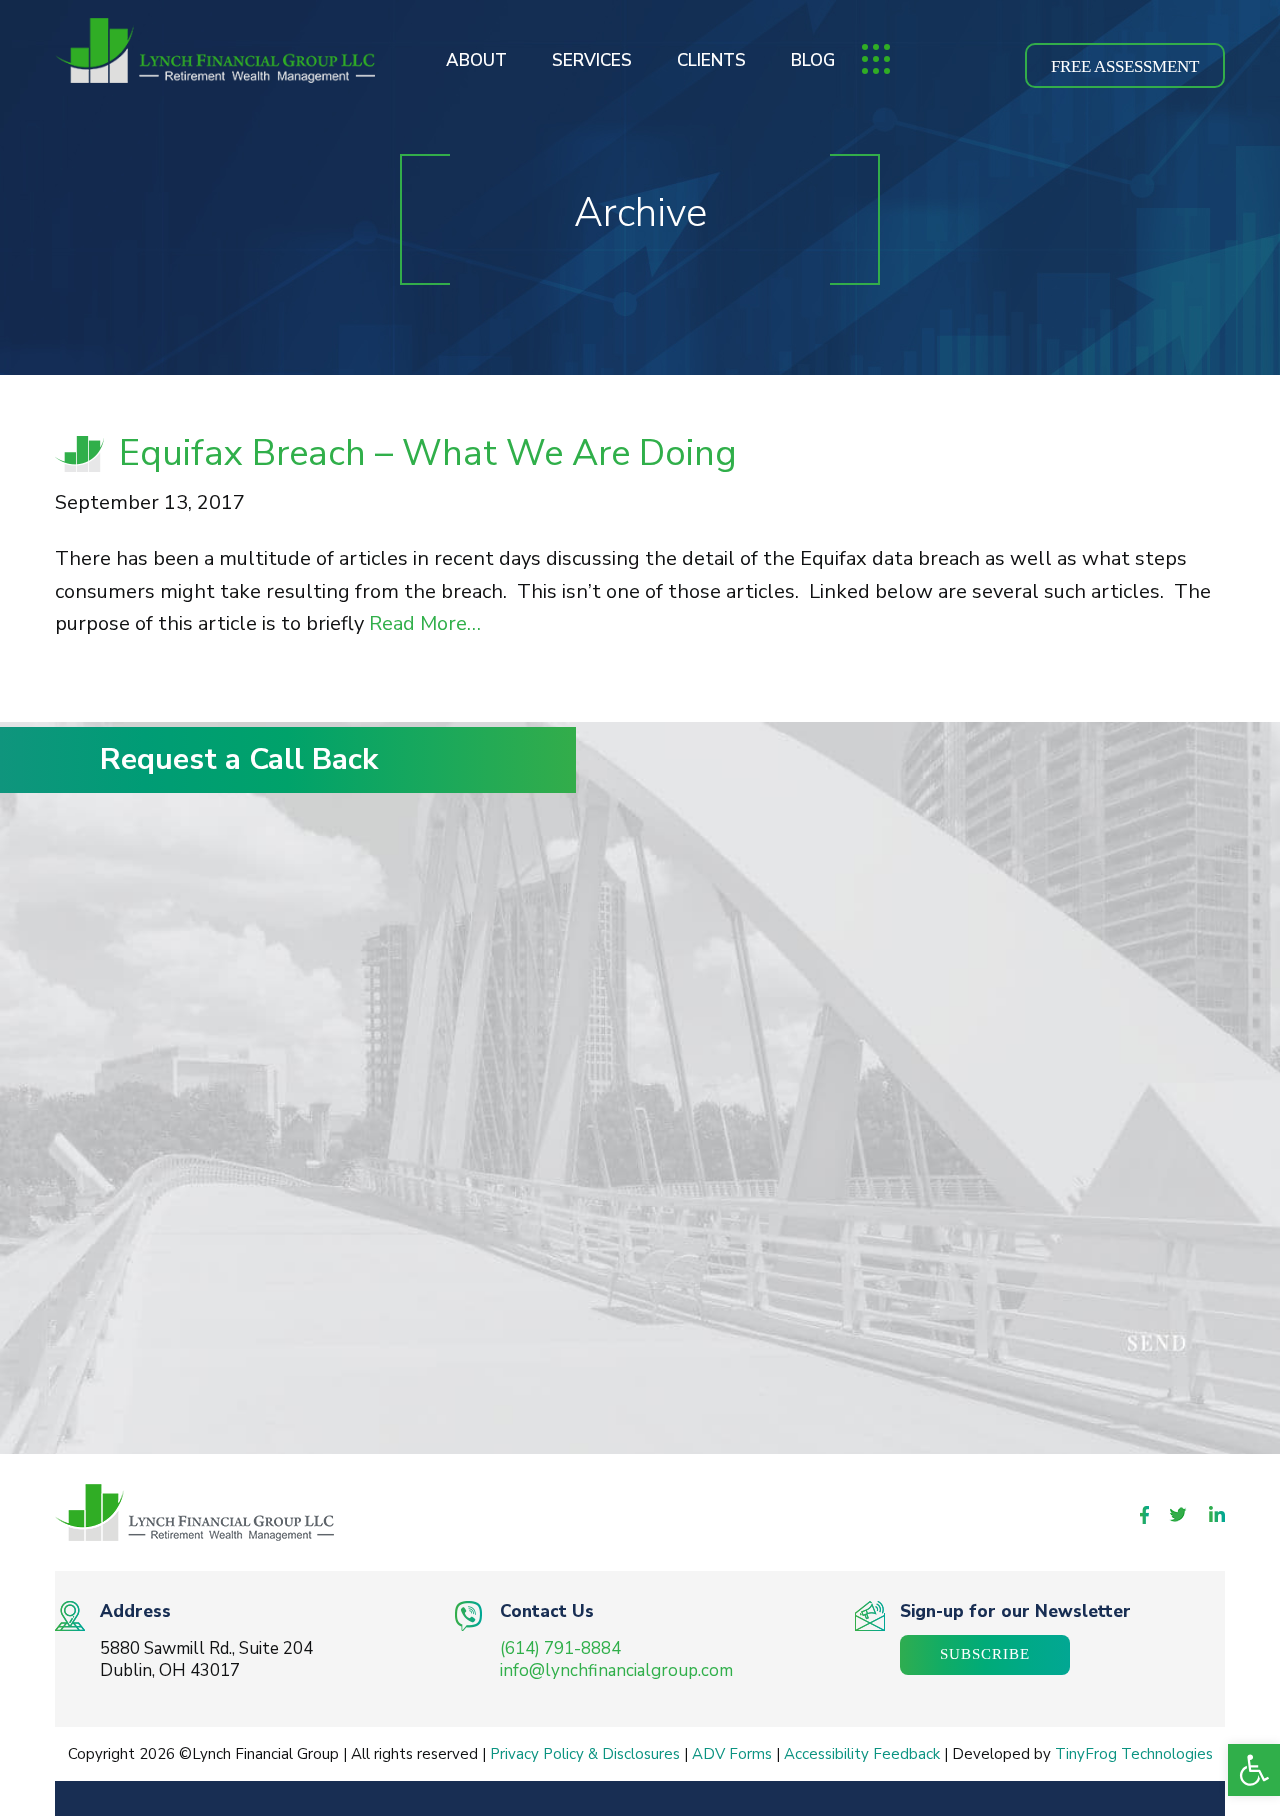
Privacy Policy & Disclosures (585, 1754)
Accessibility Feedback (862, 1754)
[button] (1254, 1770)
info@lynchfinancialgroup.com (616, 1670)
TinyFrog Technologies (1134, 1754)
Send (916, 1343)
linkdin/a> (1217, 1514)
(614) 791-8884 (560, 1648)
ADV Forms (732, 1754)
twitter (1179, 1515)
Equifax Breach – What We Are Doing (428, 453)
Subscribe (985, 1654)
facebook (1144, 1515)
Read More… (422, 623)
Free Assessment (1125, 66)
